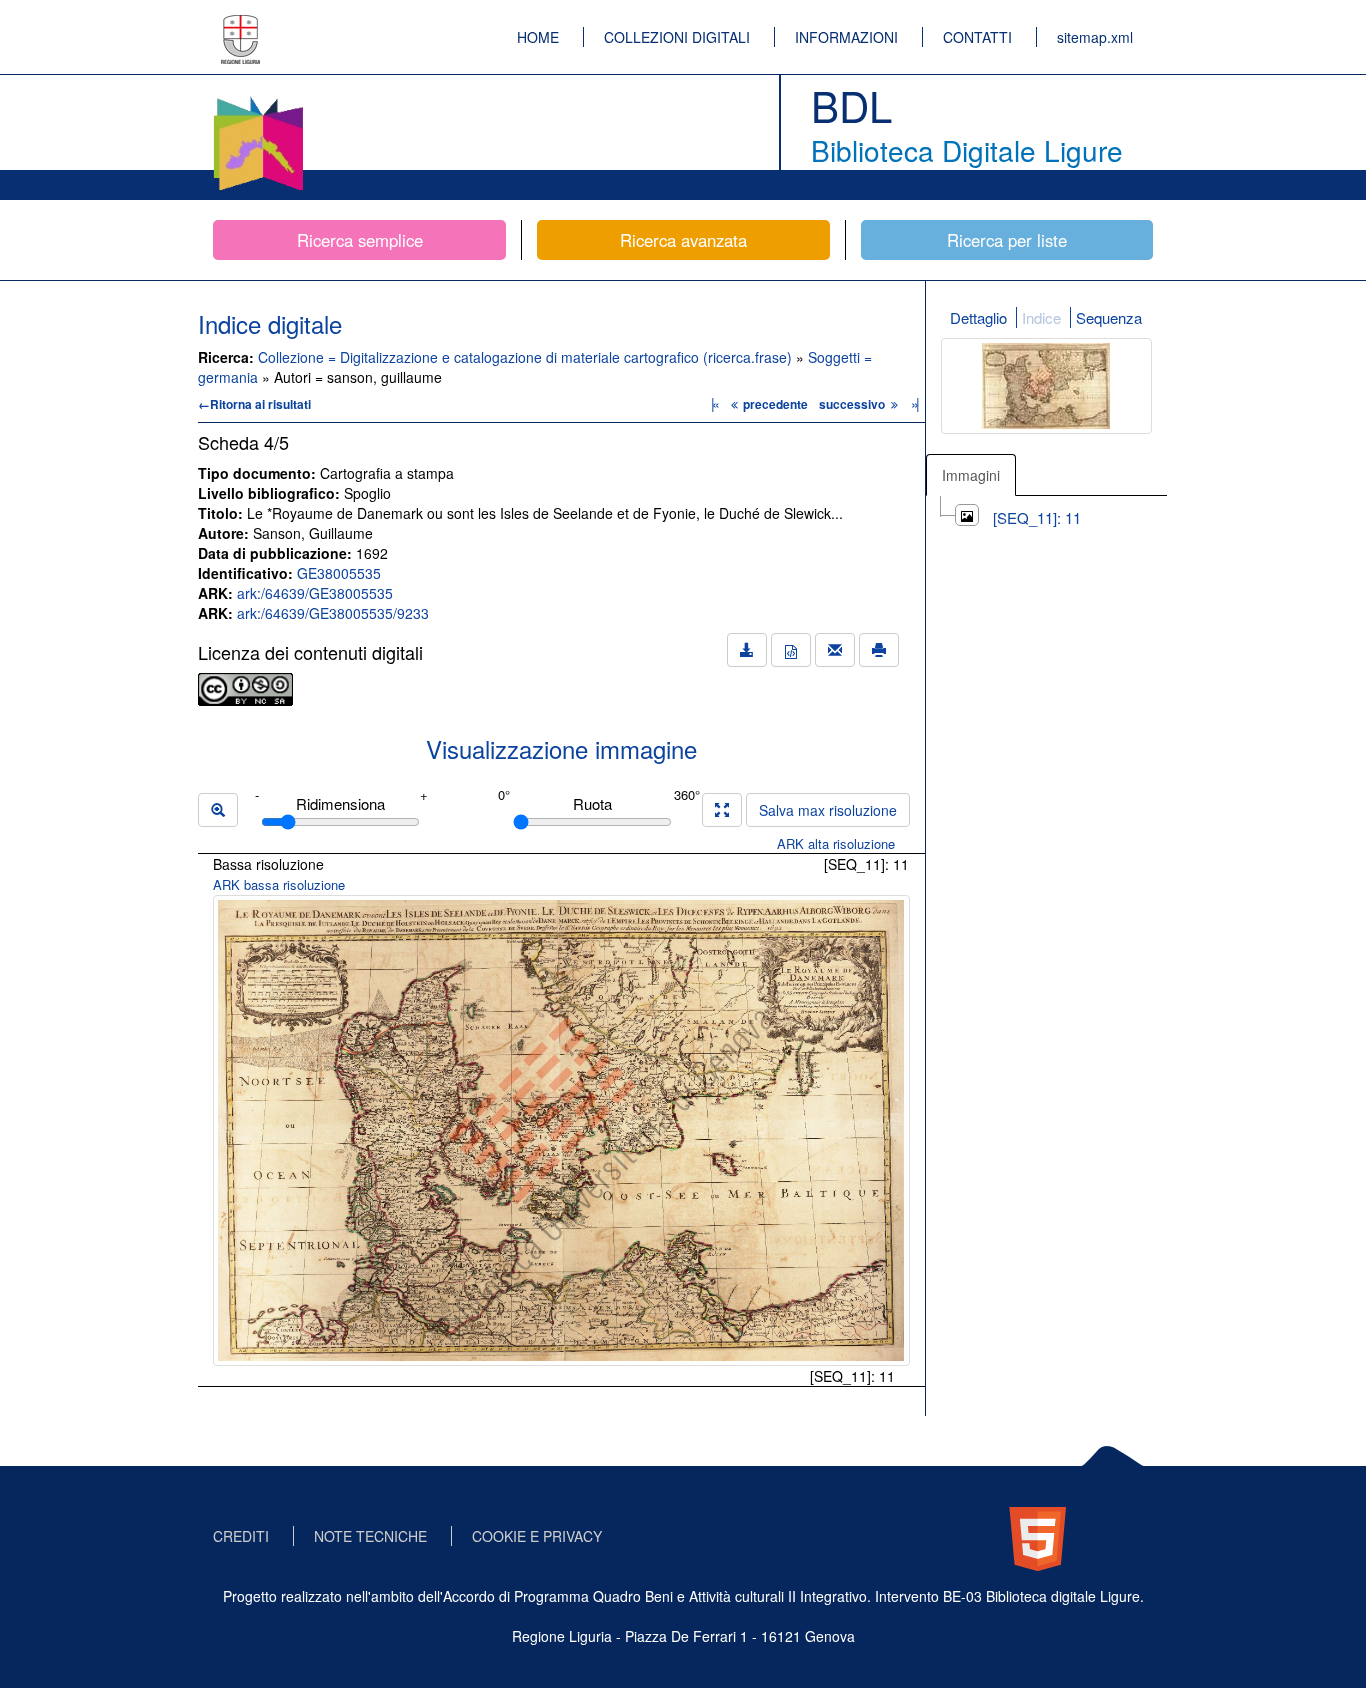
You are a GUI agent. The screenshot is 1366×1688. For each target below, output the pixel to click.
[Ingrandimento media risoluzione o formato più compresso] (722, 810)
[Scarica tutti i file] (747, 650)
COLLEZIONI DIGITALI (677, 37)
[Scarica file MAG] (791, 650)
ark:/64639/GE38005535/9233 (333, 613)
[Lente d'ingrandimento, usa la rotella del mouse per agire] (218, 810)
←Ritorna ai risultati (254, 404)
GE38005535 (339, 573)
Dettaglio (978, 317)
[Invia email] (835, 650)
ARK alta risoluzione (836, 843)
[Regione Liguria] (241, 25)
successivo (853, 404)
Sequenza (1109, 317)
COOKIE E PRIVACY (537, 1536)
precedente (775, 404)
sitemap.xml (1095, 37)
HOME (538, 37)
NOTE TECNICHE (370, 1536)
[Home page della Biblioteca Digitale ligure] (258, 100)
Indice (1041, 317)
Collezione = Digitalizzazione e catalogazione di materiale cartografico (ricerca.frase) (527, 357)
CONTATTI (977, 37)
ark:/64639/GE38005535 (315, 593)
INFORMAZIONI (846, 37)
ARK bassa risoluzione (279, 884)
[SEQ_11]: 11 (1037, 517)
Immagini (971, 475)
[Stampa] (879, 650)
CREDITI (241, 1536)
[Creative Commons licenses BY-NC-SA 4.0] (245, 687)
